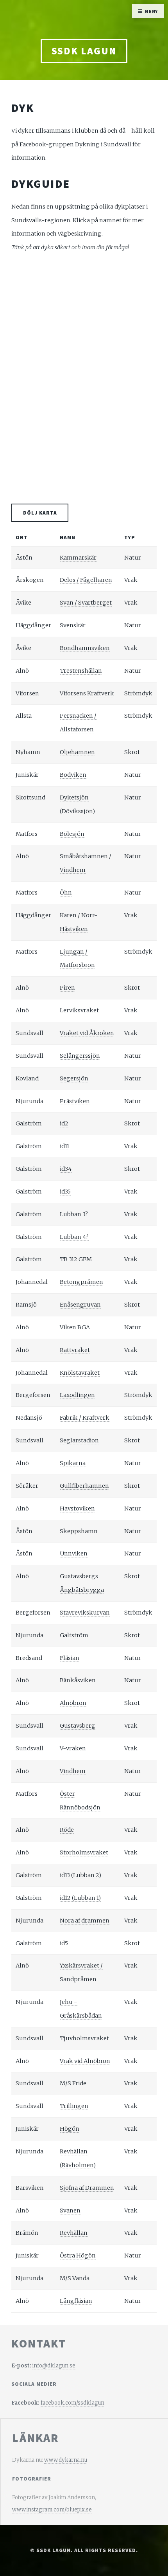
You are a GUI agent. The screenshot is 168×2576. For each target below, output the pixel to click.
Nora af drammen (85, 1921)
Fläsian (70, 1658)
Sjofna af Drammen (87, 2188)
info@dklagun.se (54, 2366)
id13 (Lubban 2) (80, 1875)
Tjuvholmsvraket (84, 2038)
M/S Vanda (75, 2278)
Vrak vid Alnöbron (85, 2061)
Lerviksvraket (79, 1010)
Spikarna (73, 1463)
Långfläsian (76, 2301)
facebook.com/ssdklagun (72, 2403)
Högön (70, 2129)
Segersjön (74, 1078)
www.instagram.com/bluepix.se (52, 2510)
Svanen (70, 2211)
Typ (130, 537)
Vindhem (73, 1771)
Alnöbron (73, 1703)
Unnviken (74, 1554)
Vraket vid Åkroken (87, 1033)
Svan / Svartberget (86, 603)
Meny (152, 11)
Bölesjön (72, 834)
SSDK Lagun (84, 51)
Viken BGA (75, 1327)
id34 (66, 1169)
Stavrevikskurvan (85, 1613)
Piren (67, 988)
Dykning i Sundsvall (103, 144)
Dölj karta (40, 513)
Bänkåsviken (78, 1680)
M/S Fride (73, 2083)
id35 (65, 1192)
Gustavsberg (78, 1726)
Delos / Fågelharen (86, 580)
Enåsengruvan (80, 1305)
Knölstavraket (80, 1373)
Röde (67, 1830)
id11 (64, 1146)
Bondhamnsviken (85, 648)
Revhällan (74, 2233)
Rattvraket (75, 1350)
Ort (22, 537)
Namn (68, 537)
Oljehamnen (77, 752)
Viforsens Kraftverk (87, 693)
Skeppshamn (79, 1531)
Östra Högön (78, 2256)
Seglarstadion (79, 1440)
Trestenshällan (81, 671)
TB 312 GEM (76, 1259)
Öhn (66, 893)
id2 (64, 1123)
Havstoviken (77, 1509)
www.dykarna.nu (66, 2460)
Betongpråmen (81, 1282)
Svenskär (73, 625)
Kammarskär (78, 558)
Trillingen (74, 2106)
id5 (64, 1943)
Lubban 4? (74, 1237)
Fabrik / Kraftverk (85, 1418)
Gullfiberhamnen (84, 1486)
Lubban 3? (74, 1214)
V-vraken (73, 1748)
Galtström (74, 1635)
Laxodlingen (77, 1395)
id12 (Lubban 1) (80, 1898)
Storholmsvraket (84, 1852)
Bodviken (73, 775)
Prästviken (75, 1101)
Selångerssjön (80, 1056)
